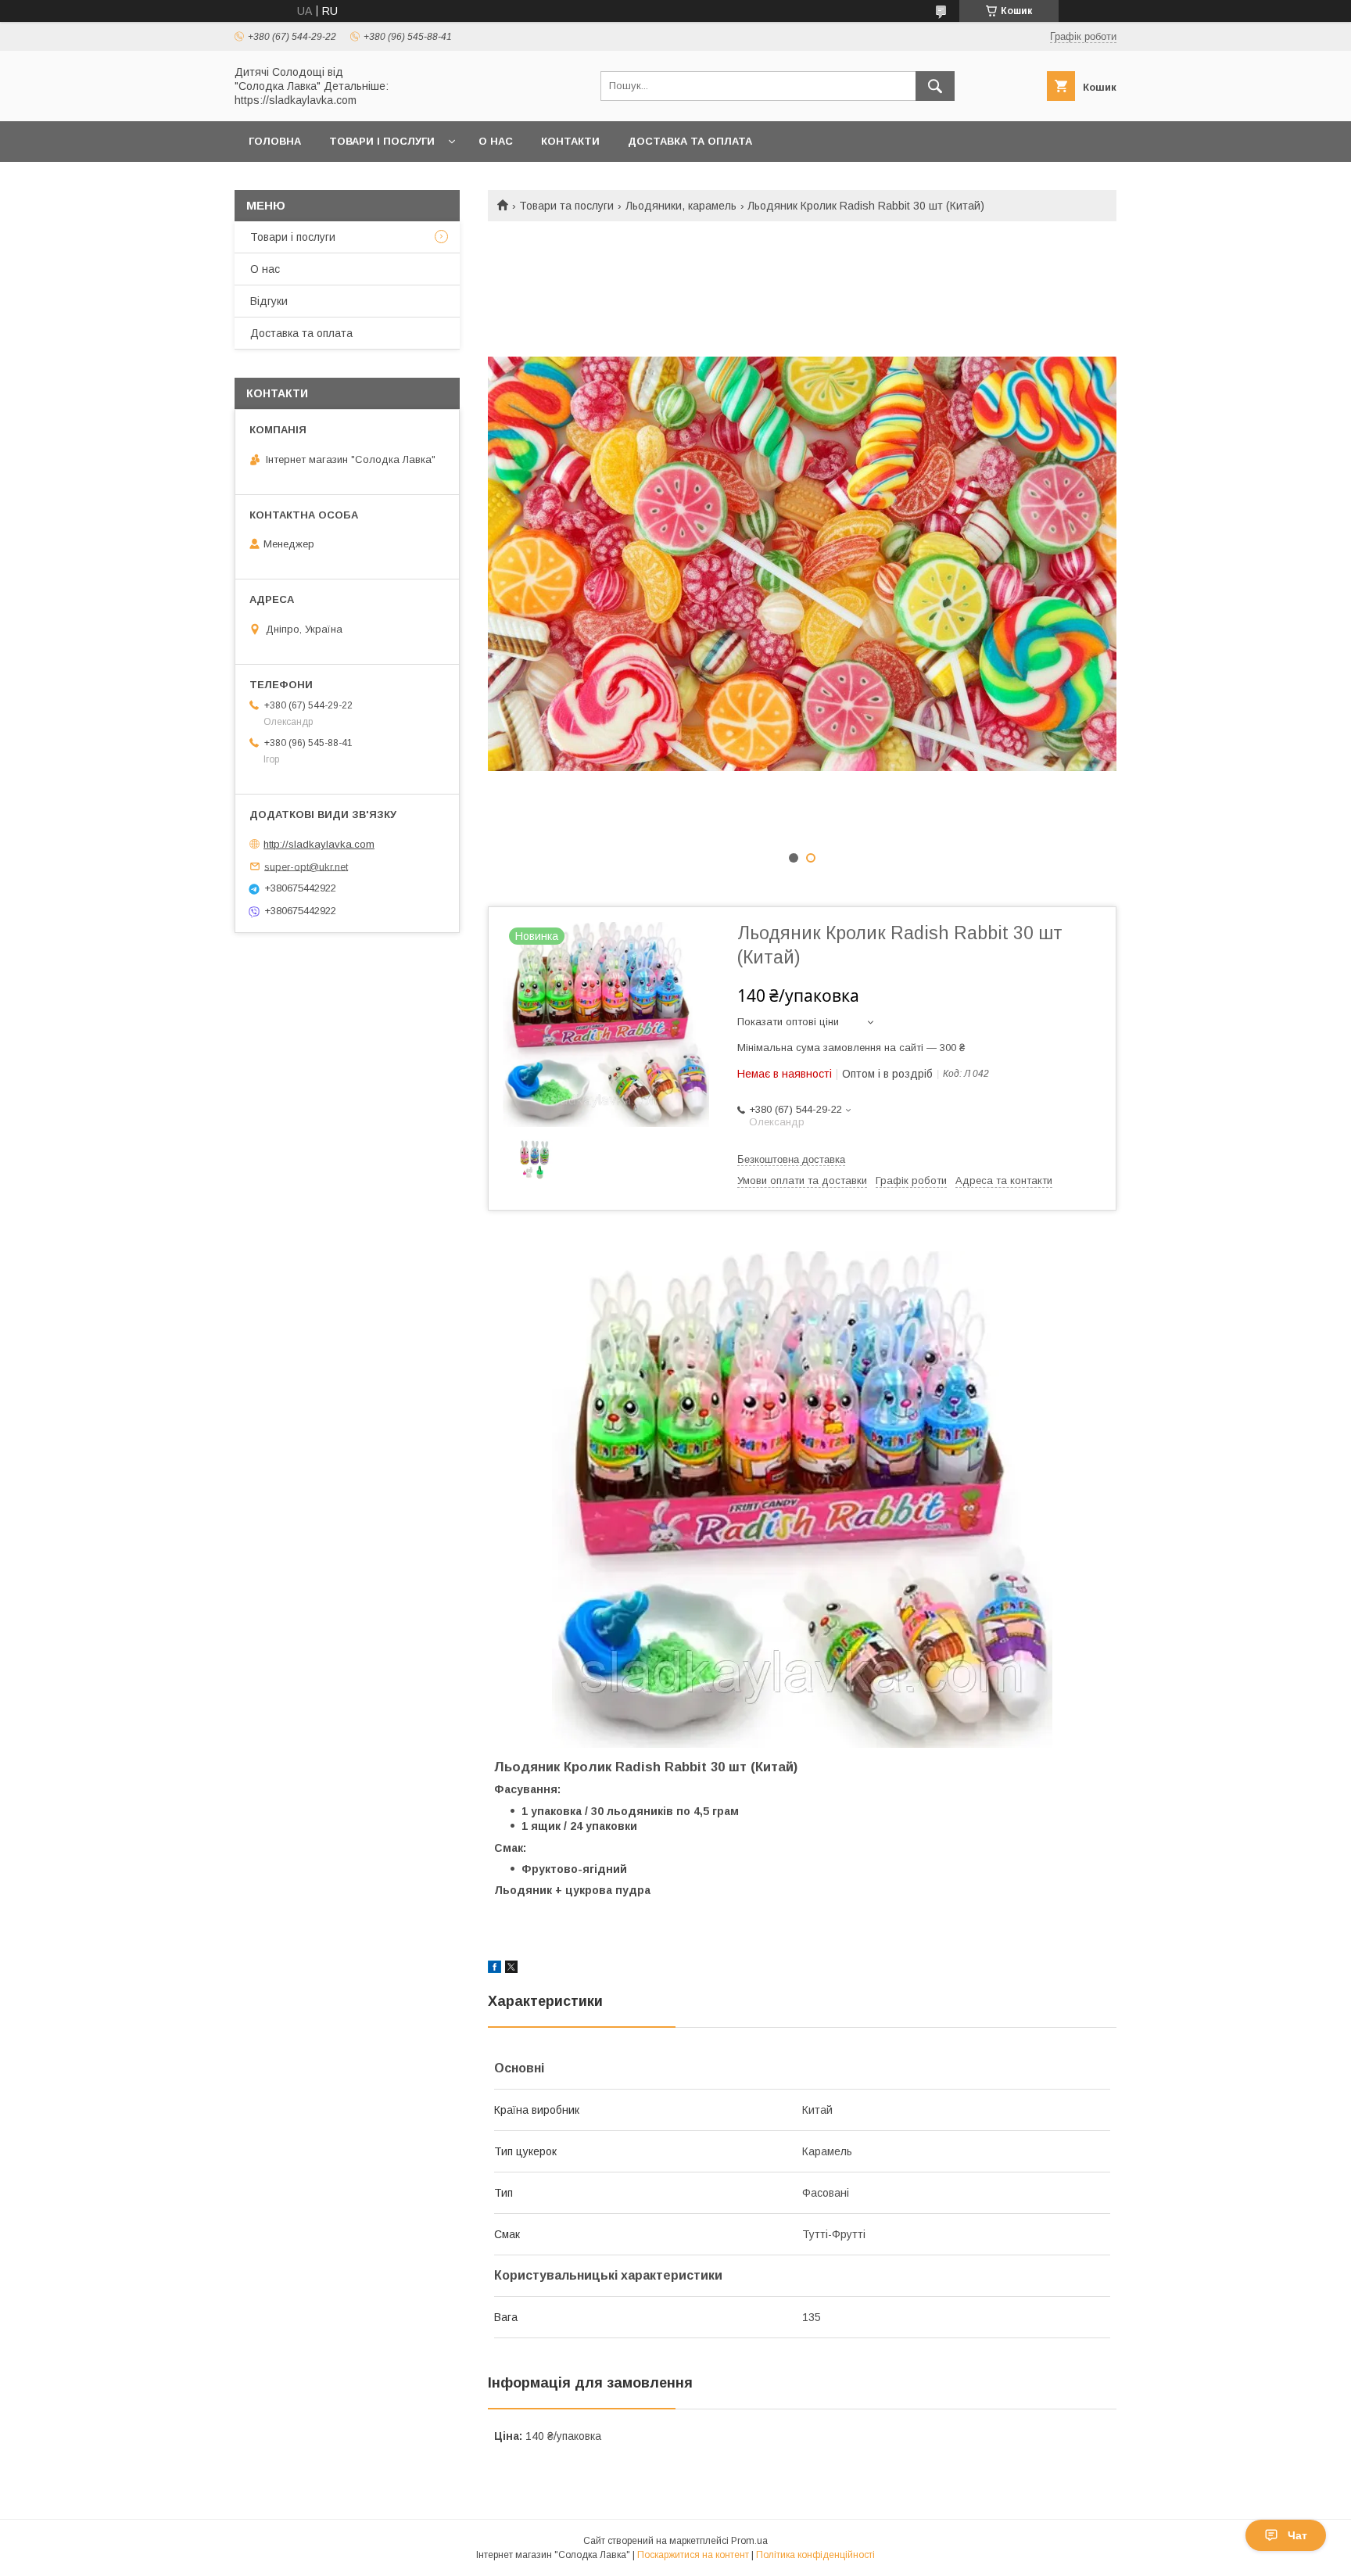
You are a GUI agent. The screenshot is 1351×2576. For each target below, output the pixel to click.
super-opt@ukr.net (306, 866)
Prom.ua (749, 2541)
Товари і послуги (382, 141)
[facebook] (495, 1969)
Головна (275, 141)
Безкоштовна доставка (791, 1159)
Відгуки (269, 301)
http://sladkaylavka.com (319, 844)
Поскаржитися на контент (693, 2555)
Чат (1297, 2535)
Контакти (570, 141)
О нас (496, 141)
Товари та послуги (566, 206)
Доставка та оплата (690, 141)
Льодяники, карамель (681, 206)
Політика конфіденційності (815, 2555)
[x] (511, 1969)
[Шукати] (935, 86)
